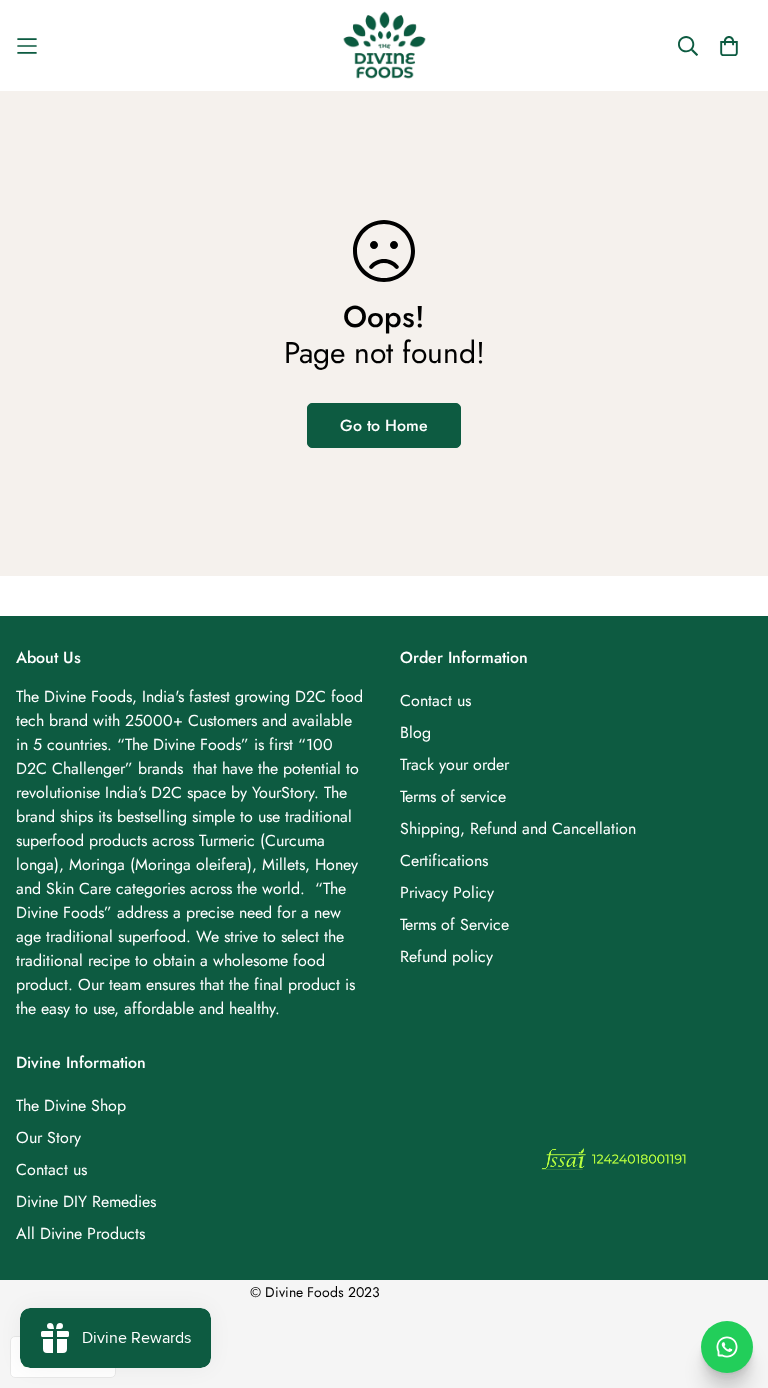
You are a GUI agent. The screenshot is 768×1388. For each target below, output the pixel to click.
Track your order (454, 764)
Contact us (435, 700)
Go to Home (384, 425)
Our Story (48, 1137)
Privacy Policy (447, 892)
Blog (415, 732)
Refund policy (446, 956)
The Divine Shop (71, 1105)
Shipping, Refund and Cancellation (518, 828)
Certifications (444, 860)
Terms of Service (454, 924)
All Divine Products (80, 1233)
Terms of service (453, 796)
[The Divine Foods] (384, 45)
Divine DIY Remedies (86, 1201)
